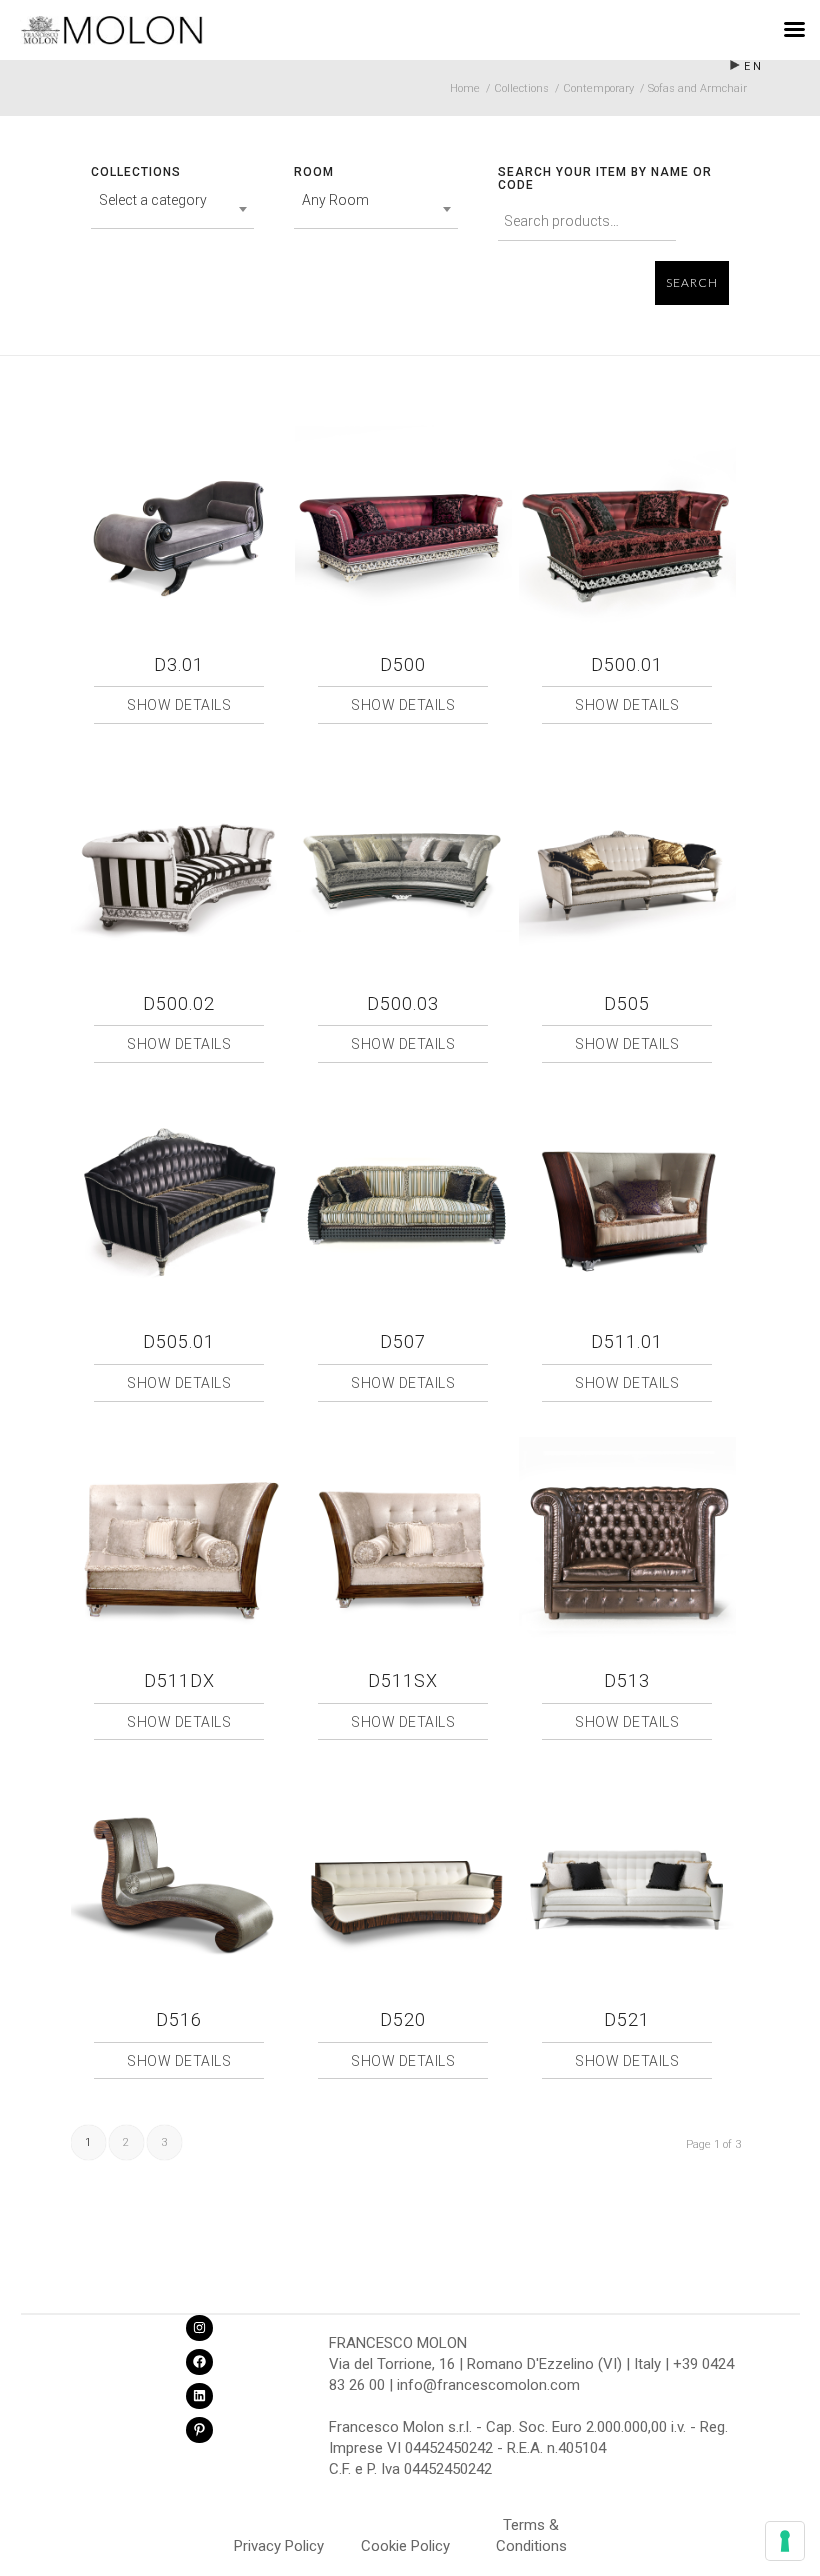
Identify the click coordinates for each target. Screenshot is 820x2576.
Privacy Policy (279, 2546)
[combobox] (173, 209)
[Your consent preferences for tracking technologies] (785, 2541)
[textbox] (173, 200)
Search (692, 283)
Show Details (179, 705)
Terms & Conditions (531, 2528)
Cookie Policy (405, 2546)
